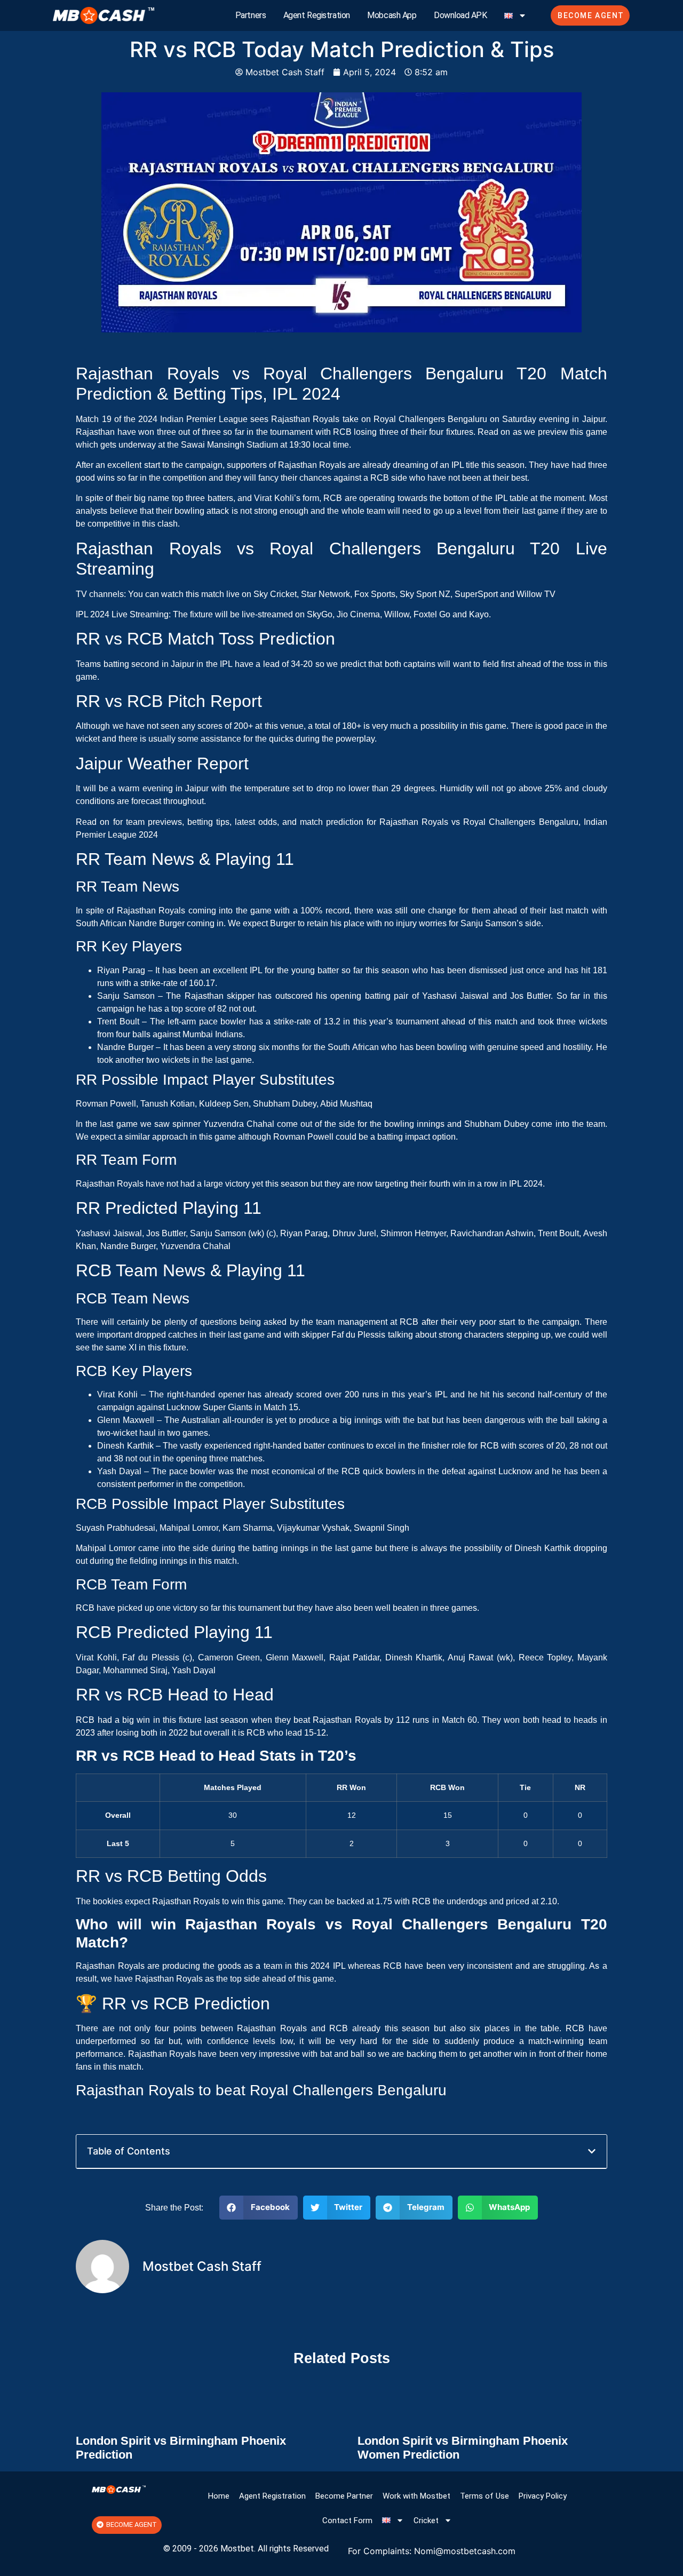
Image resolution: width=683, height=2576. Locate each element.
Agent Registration (317, 15)
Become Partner (344, 2496)
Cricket (426, 2521)
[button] (592, 2151)
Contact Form (347, 2521)
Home (219, 2496)
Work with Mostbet (416, 2496)
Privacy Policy (543, 2496)
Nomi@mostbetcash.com (465, 2551)
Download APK (460, 15)
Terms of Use (485, 2496)
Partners (251, 15)
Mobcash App (392, 15)
